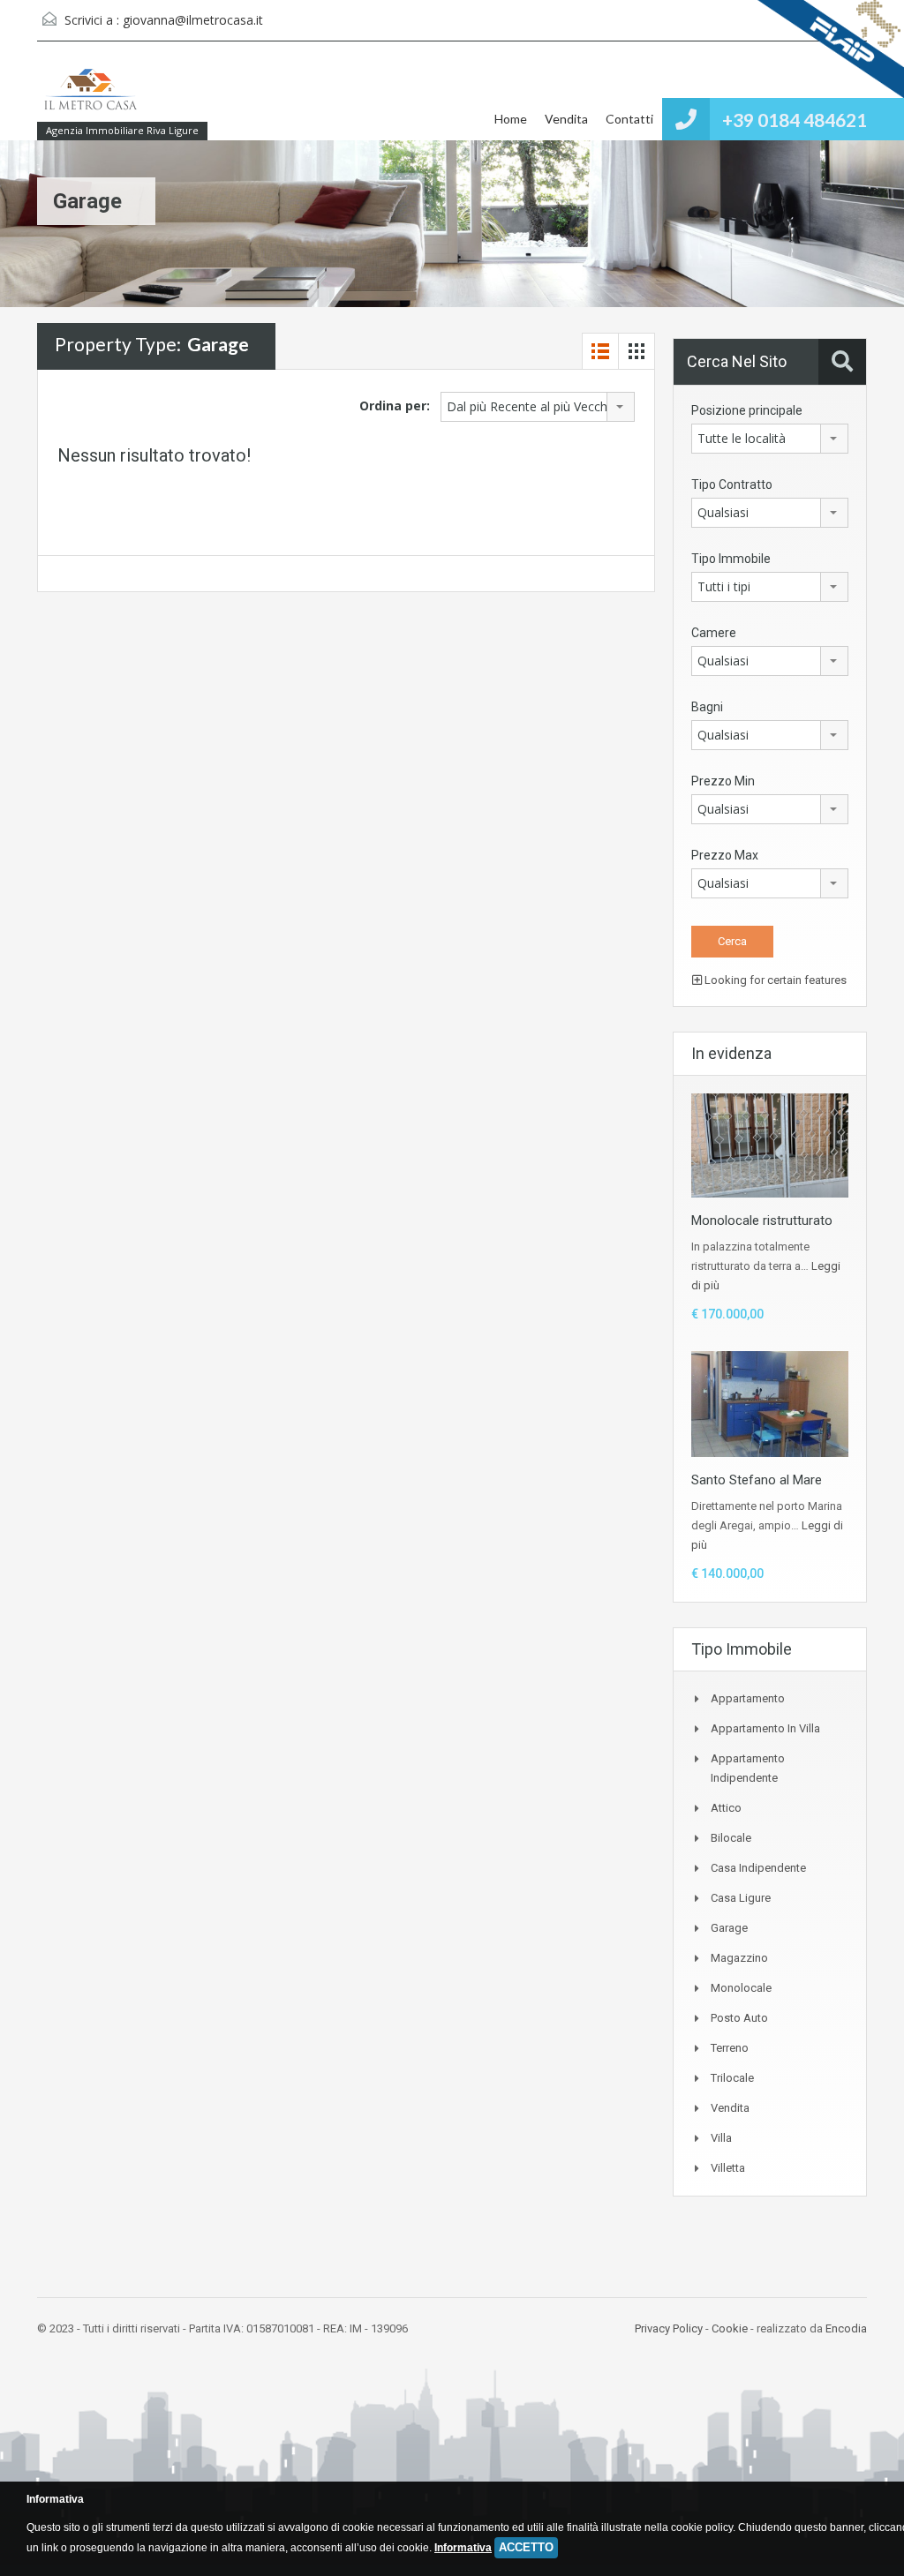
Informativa (463, 2548)
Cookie (730, 2328)
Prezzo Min (723, 781)
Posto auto (739, 2018)
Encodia (846, 2328)
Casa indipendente (758, 1868)
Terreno (730, 2048)
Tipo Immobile (731, 559)
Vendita (566, 119)
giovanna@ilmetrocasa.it (193, 20)
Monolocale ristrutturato (762, 1220)
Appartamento (748, 1698)
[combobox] (538, 407)
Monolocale (741, 1988)
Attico (726, 1808)
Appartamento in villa (765, 1728)
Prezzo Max (725, 855)
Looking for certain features (774, 980)
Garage (729, 1928)
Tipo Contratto (732, 484)
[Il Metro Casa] (90, 99)
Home (511, 119)
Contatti (629, 119)
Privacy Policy (669, 2328)
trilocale (732, 2078)
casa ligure (741, 1898)
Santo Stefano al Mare (757, 1480)
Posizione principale (747, 410)
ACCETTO (526, 2547)
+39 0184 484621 (795, 120)
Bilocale (731, 1838)
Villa (721, 2138)
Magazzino (739, 1958)
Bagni (707, 707)
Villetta (728, 2168)
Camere (714, 633)
